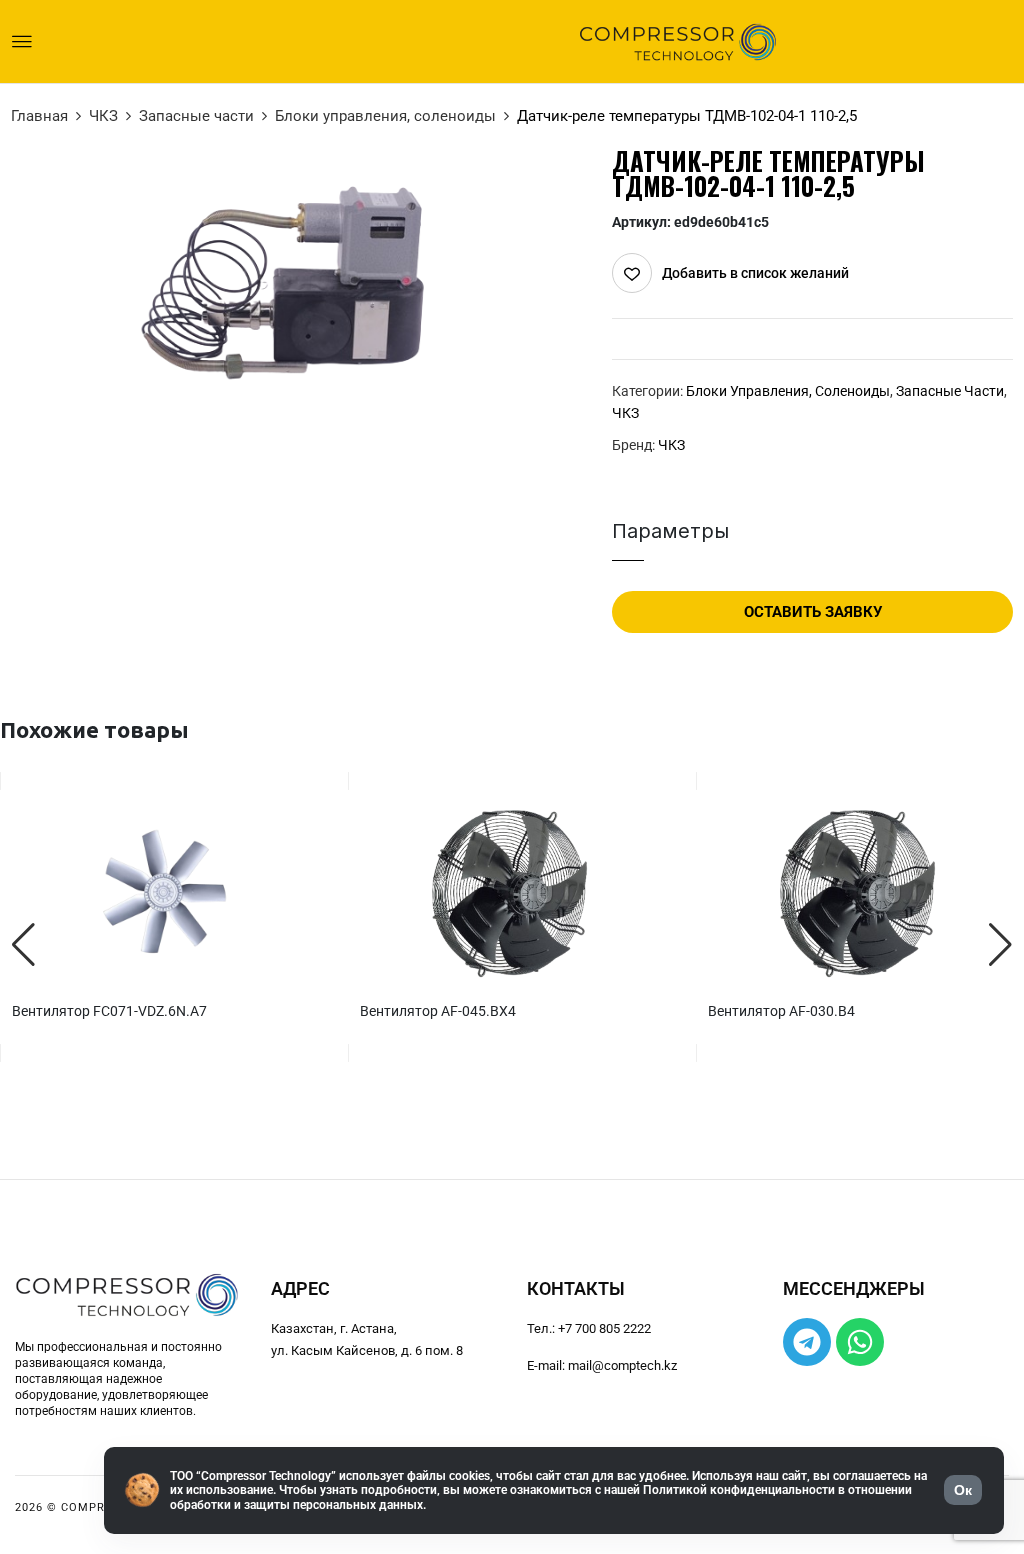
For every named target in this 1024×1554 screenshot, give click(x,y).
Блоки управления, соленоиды (385, 116)
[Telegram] (807, 1342)
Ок (963, 1490)
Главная (39, 116)
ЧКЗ (103, 116)
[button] (23, 945)
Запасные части (196, 116)
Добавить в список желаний (755, 273)
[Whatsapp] (860, 1342)
